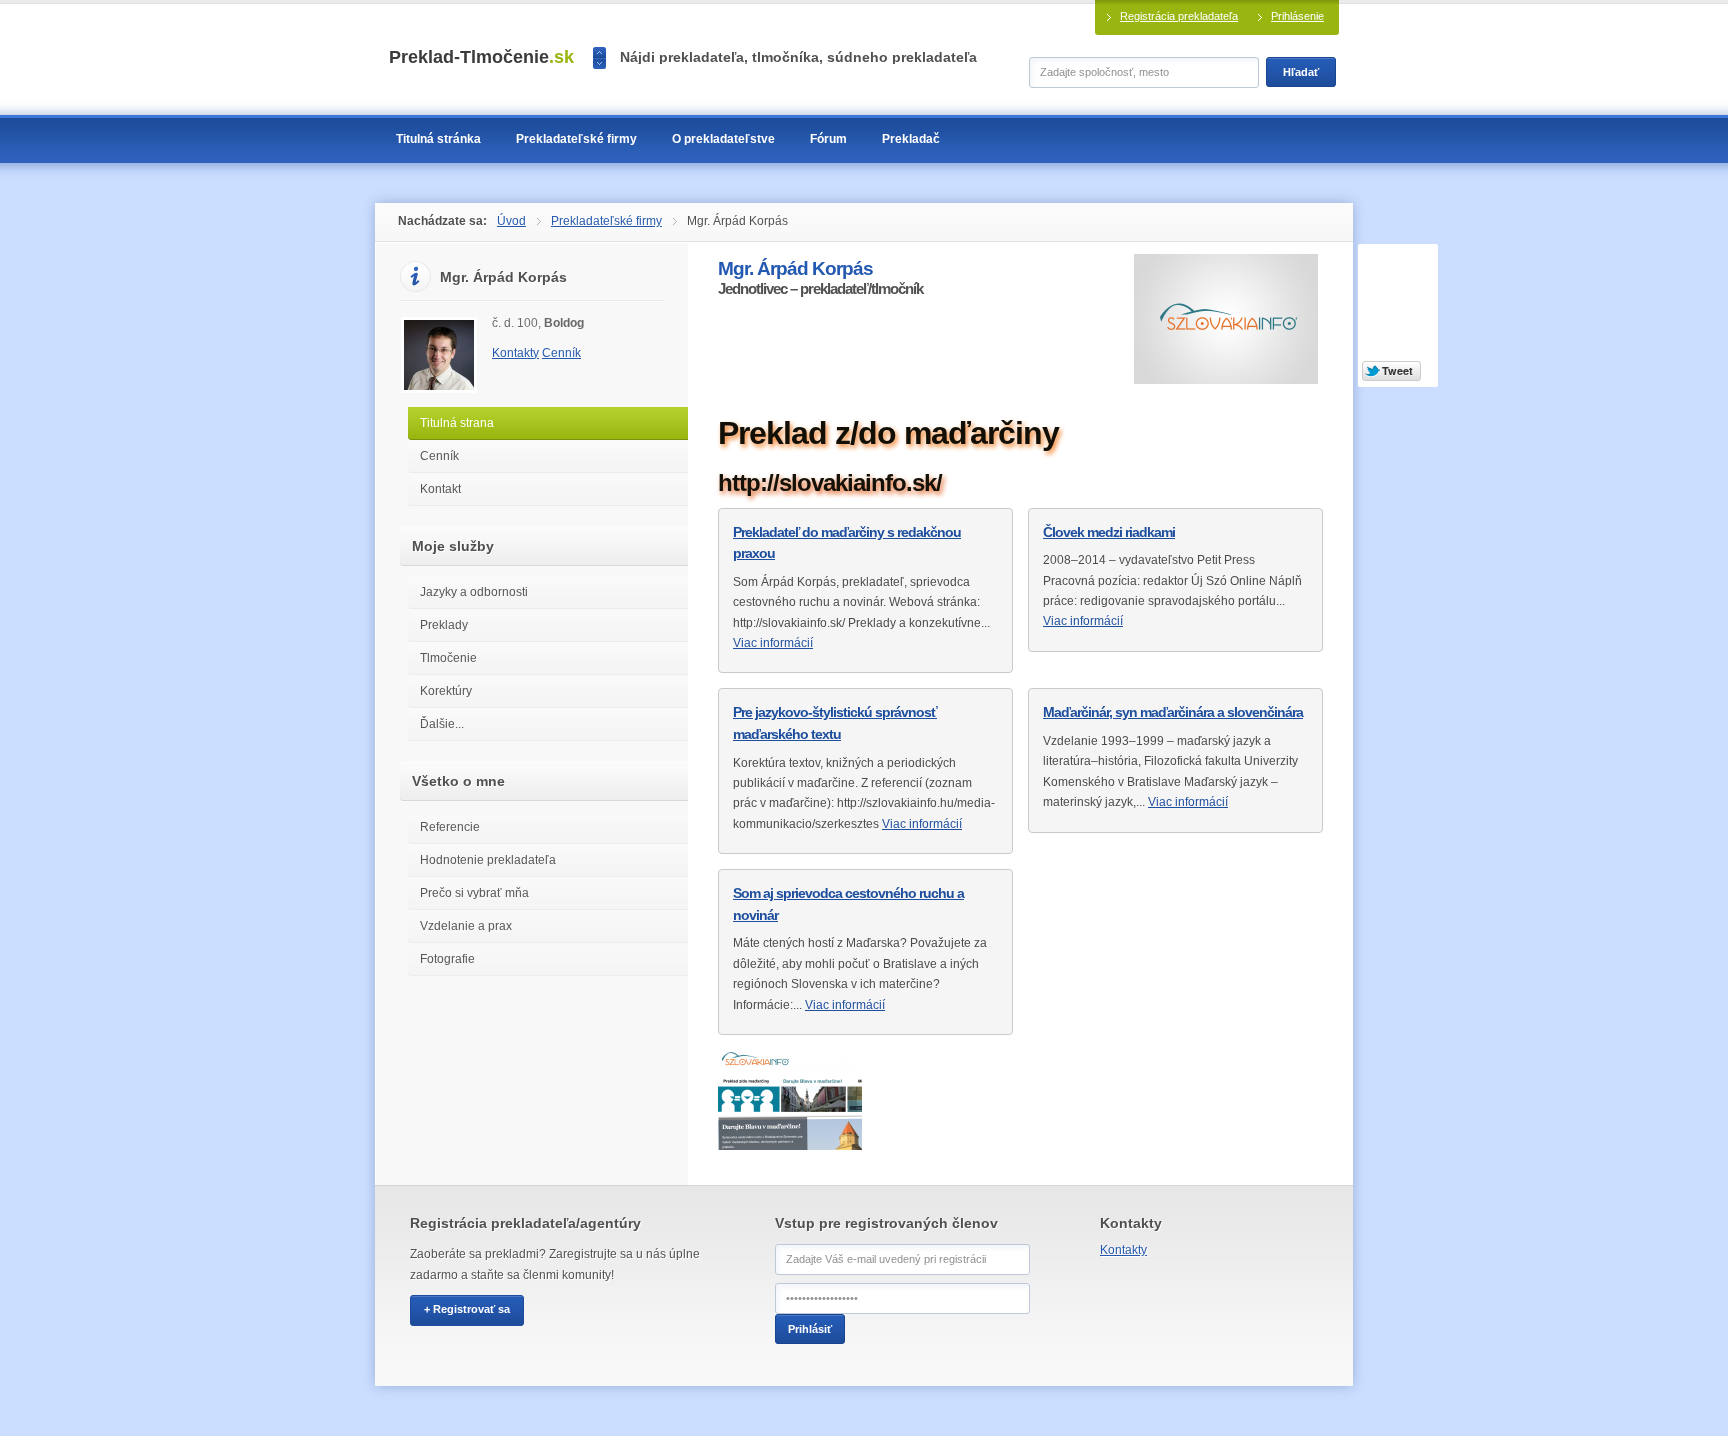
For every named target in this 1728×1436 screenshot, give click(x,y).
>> (599, 63)
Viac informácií (773, 643)
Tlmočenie (448, 658)
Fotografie (447, 959)
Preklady (444, 625)
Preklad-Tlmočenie (481, 57)
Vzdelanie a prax (466, 926)
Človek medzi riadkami (1109, 532)
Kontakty (515, 353)
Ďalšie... (442, 724)
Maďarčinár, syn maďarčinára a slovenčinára (1173, 712)
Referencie (450, 827)
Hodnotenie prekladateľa (488, 860)
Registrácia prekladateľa (1179, 16)
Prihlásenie (1297, 16)
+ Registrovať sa (467, 1309)
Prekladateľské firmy (606, 221)
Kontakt (440, 489)
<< (599, 52)
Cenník (561, 353)
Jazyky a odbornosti (474, 592)
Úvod (511, 221)
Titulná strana (457, 423)
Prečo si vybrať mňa (474, 893)
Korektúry (446, 691)
